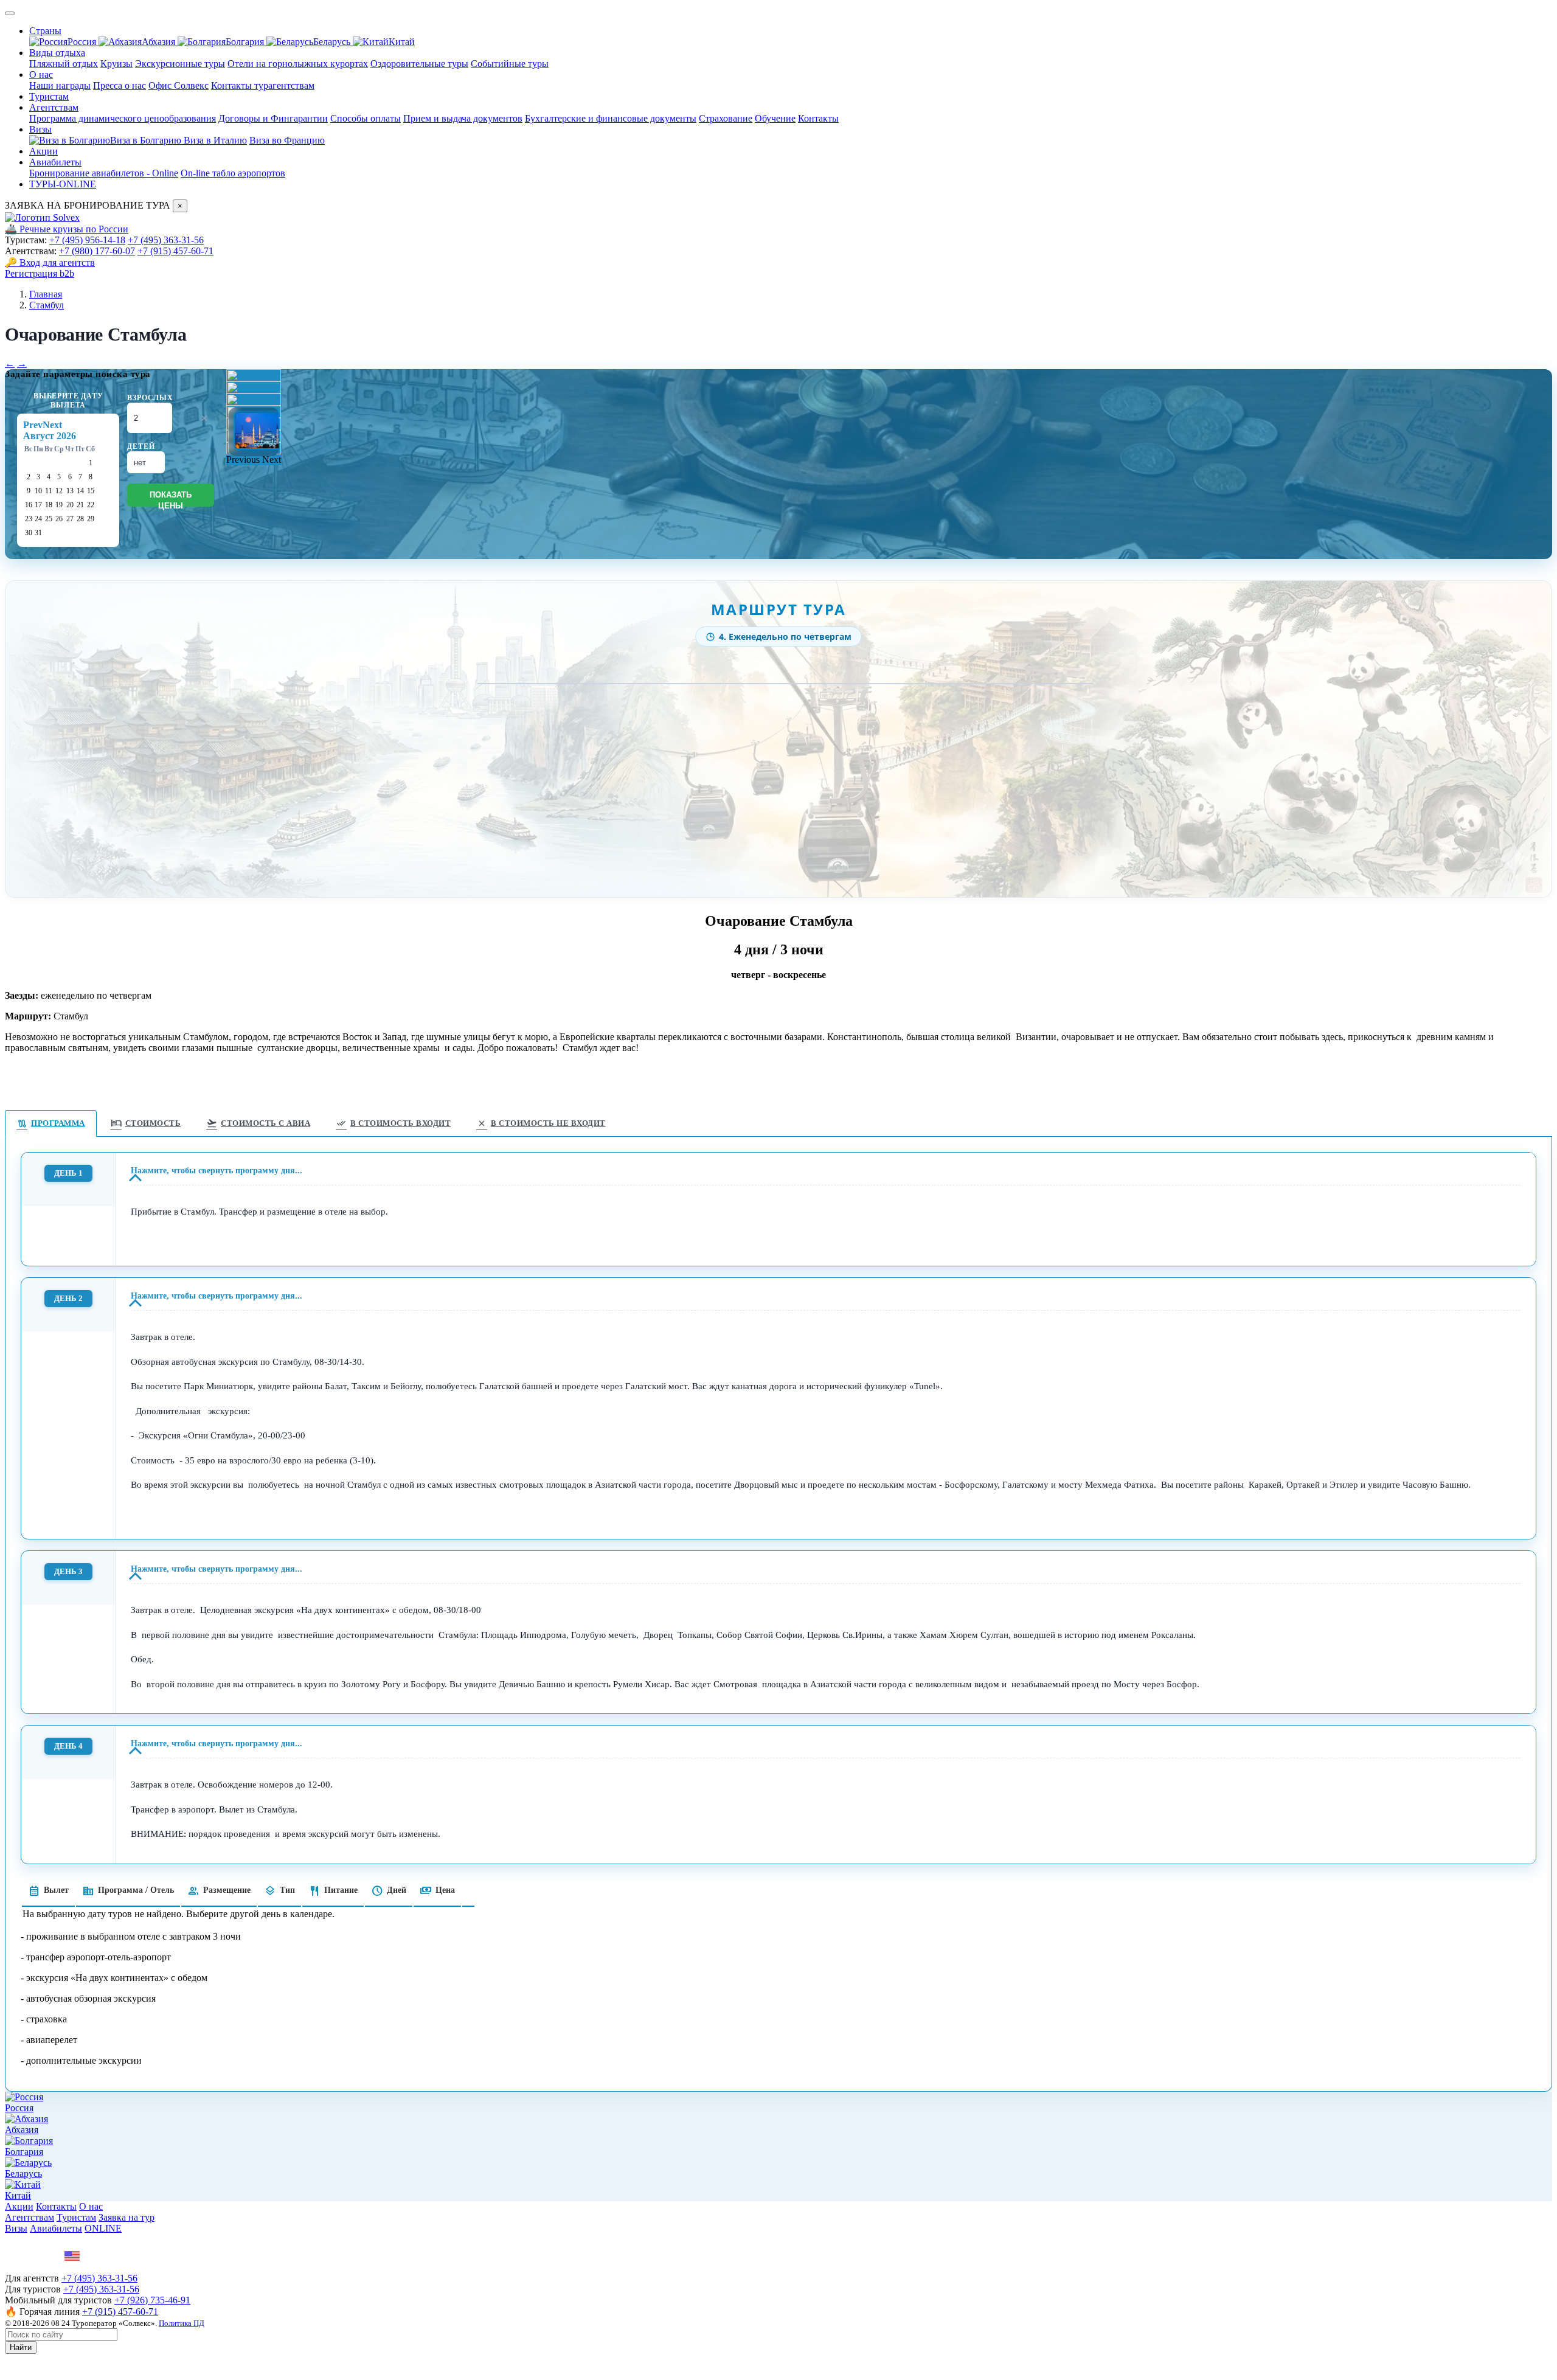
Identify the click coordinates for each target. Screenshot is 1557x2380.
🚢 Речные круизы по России (67, 229)
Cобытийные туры (510, 64)
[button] (244, 460)
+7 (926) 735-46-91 (152, 2300)
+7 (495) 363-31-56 (166, 240)
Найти (21, 2347)
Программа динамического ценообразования (123, 118)
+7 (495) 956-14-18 (87, 240)
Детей (141, 446)
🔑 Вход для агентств (50, 262)
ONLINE (103, 2228)
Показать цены (171, 498)
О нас (41, 75)
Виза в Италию (215, 140)
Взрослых (150, 398)
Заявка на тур (127, 2217)
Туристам (49, 96)
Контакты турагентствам (263, 85)
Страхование (726, 118)
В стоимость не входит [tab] (541, 1123)
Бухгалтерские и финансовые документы (611, 118)
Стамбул (47, 305)
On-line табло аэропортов (233, 173)
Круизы (116, 64)
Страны (45, 31)
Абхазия (160, 42)
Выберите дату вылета (68, 401)
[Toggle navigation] (10, 13)
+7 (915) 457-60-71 (175, 251)
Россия (83, 42)
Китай (402, 42)
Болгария (246, 42)
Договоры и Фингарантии (273, 118)
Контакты (818, 118)
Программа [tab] (51, 1123)
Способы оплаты (366, 118)
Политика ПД (182, 2323)
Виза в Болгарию (147, 140)
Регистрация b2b (40, 273)
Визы (40, 129)
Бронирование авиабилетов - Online (104, 173)
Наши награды (60, 85)
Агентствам (54, 107)
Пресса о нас (120, 85)
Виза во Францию (287, 140)
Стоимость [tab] (146, 1123)
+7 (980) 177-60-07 (97, 251)
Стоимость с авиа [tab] (258, 1123)
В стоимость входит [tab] (393, 1123)
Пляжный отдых (64, 64)
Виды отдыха (57, 53)
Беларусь (333, 42)
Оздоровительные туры (419, 64)
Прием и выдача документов (463, 118)
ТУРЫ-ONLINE (63, 184)
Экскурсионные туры (180, 64)
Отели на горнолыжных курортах (298, 64)
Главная (46, 294)
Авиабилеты (55, 162)
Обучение (775, 118)
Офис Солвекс (179, 85)
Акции (43, 151)
